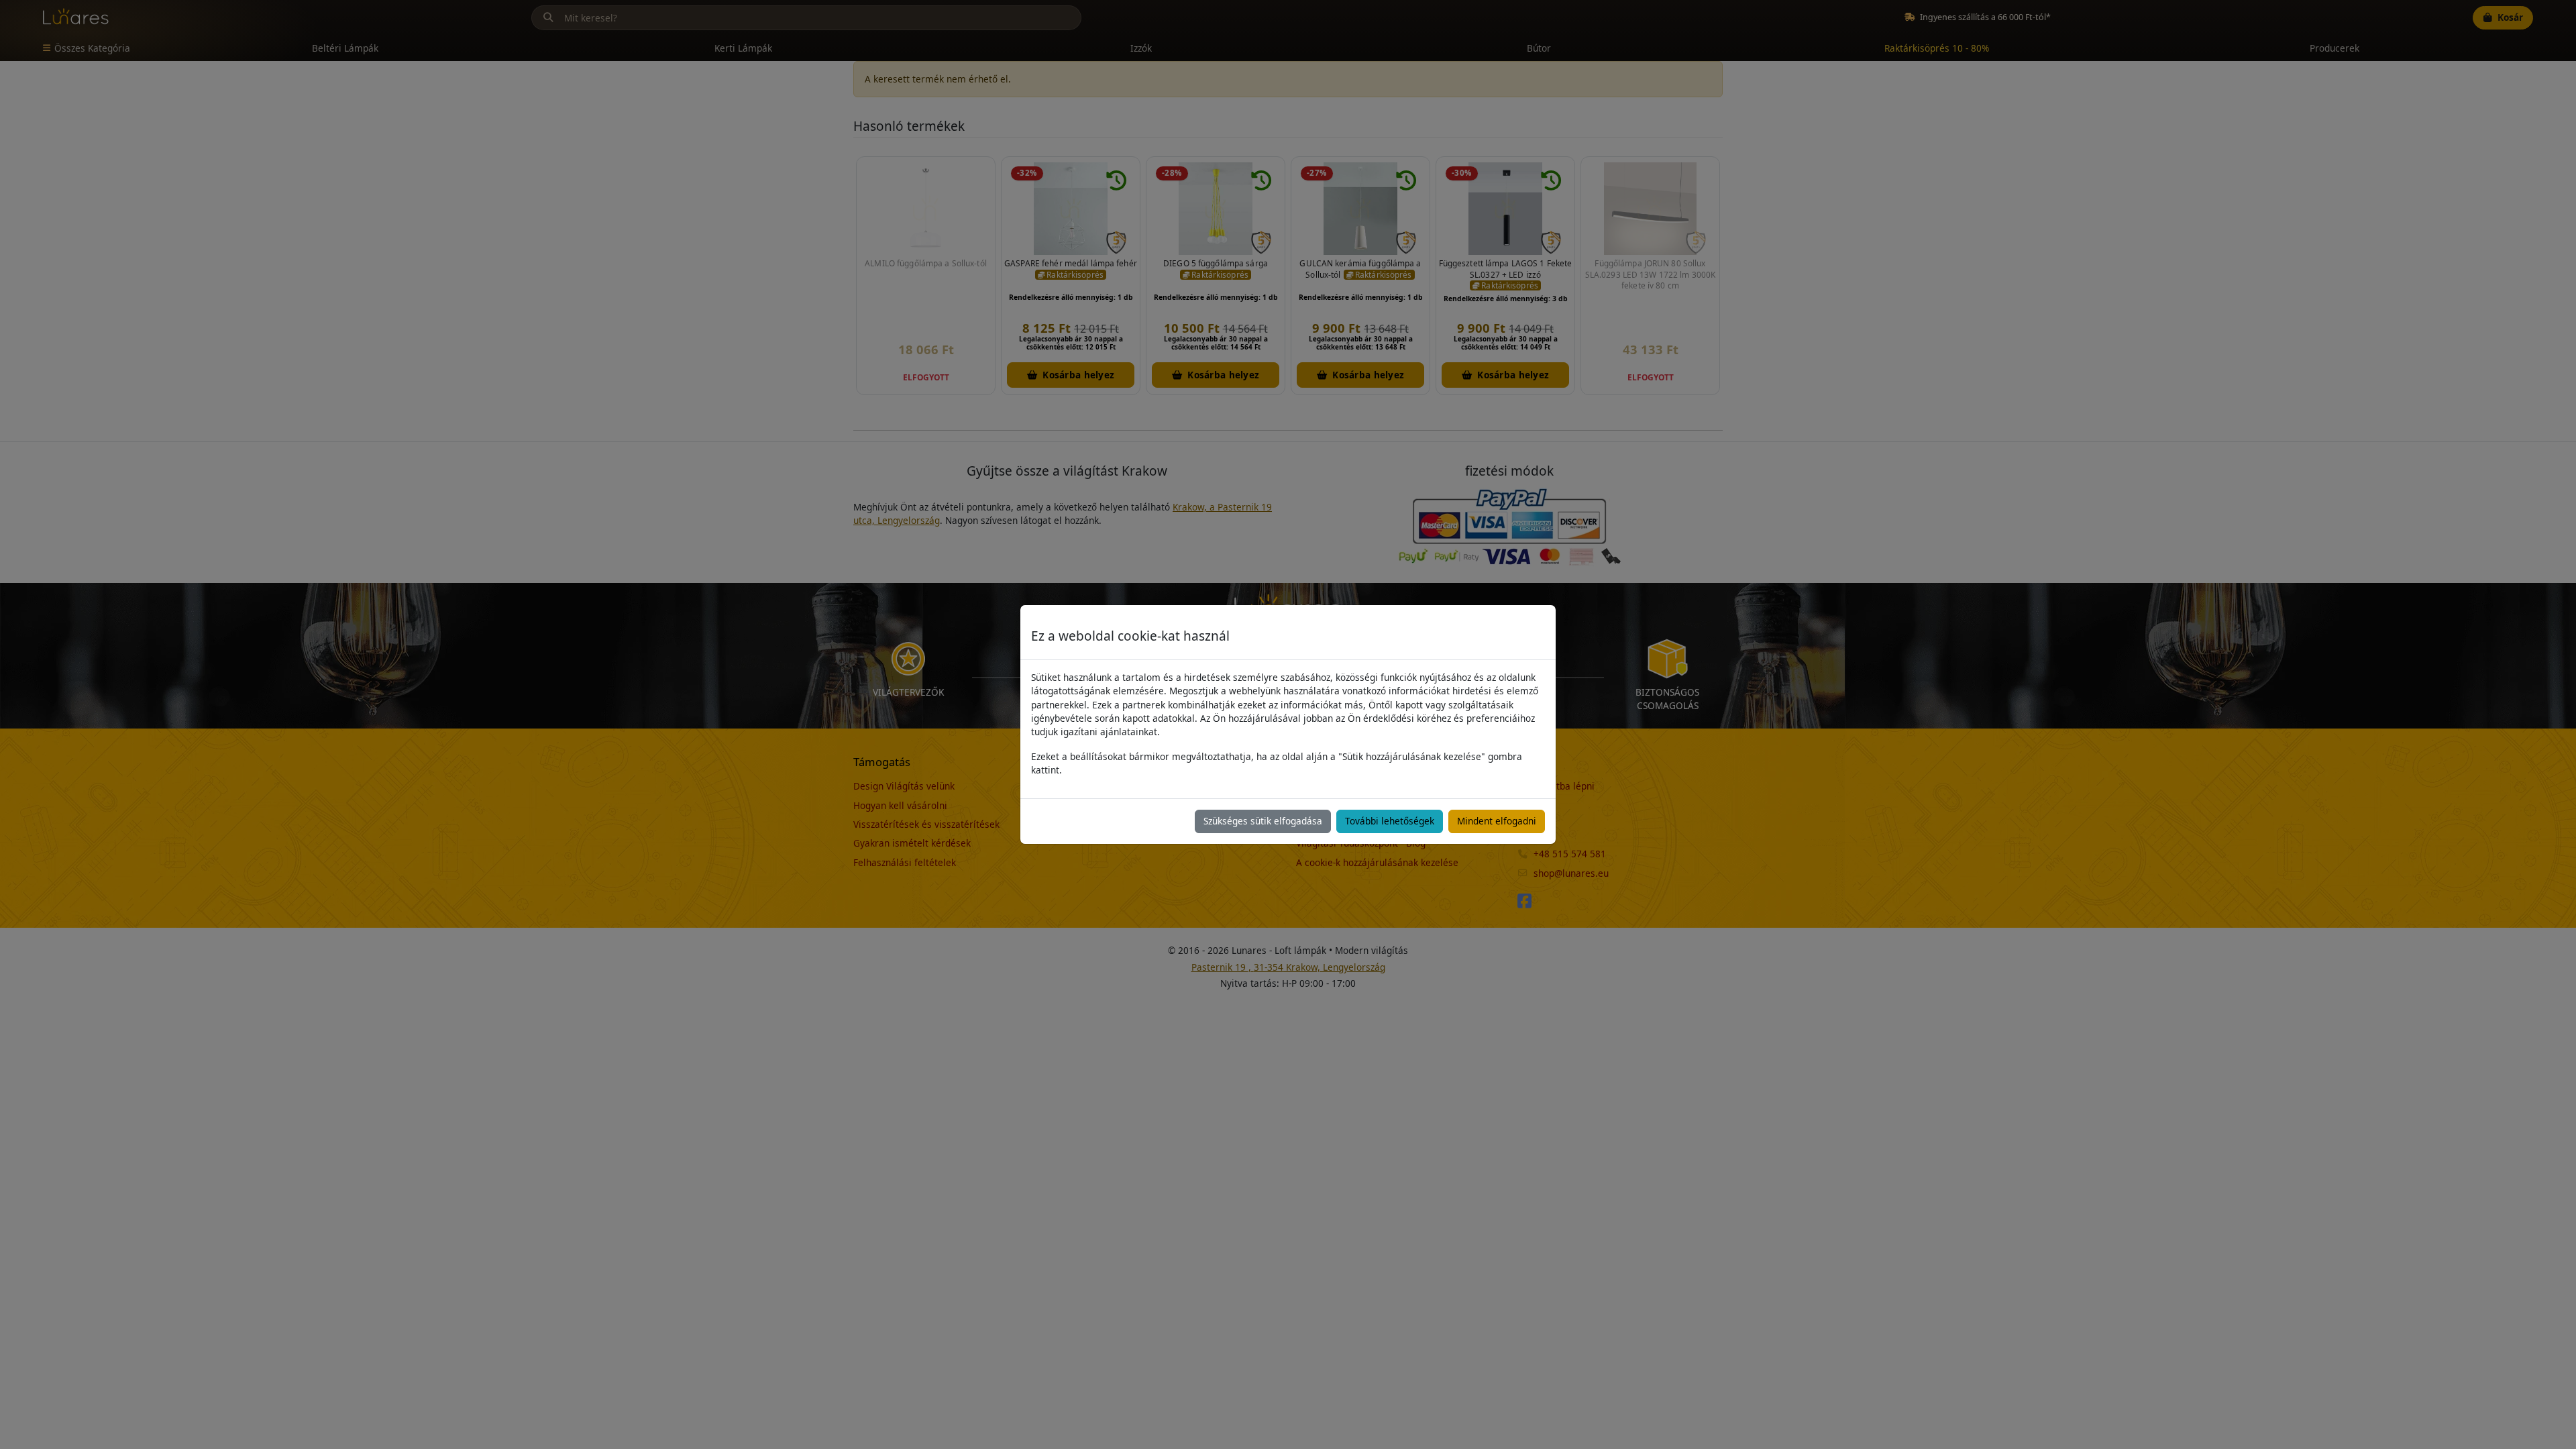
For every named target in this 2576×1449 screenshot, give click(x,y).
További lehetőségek (1390, 821)
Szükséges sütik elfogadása (1263, 821)
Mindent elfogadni (1497, 821)
